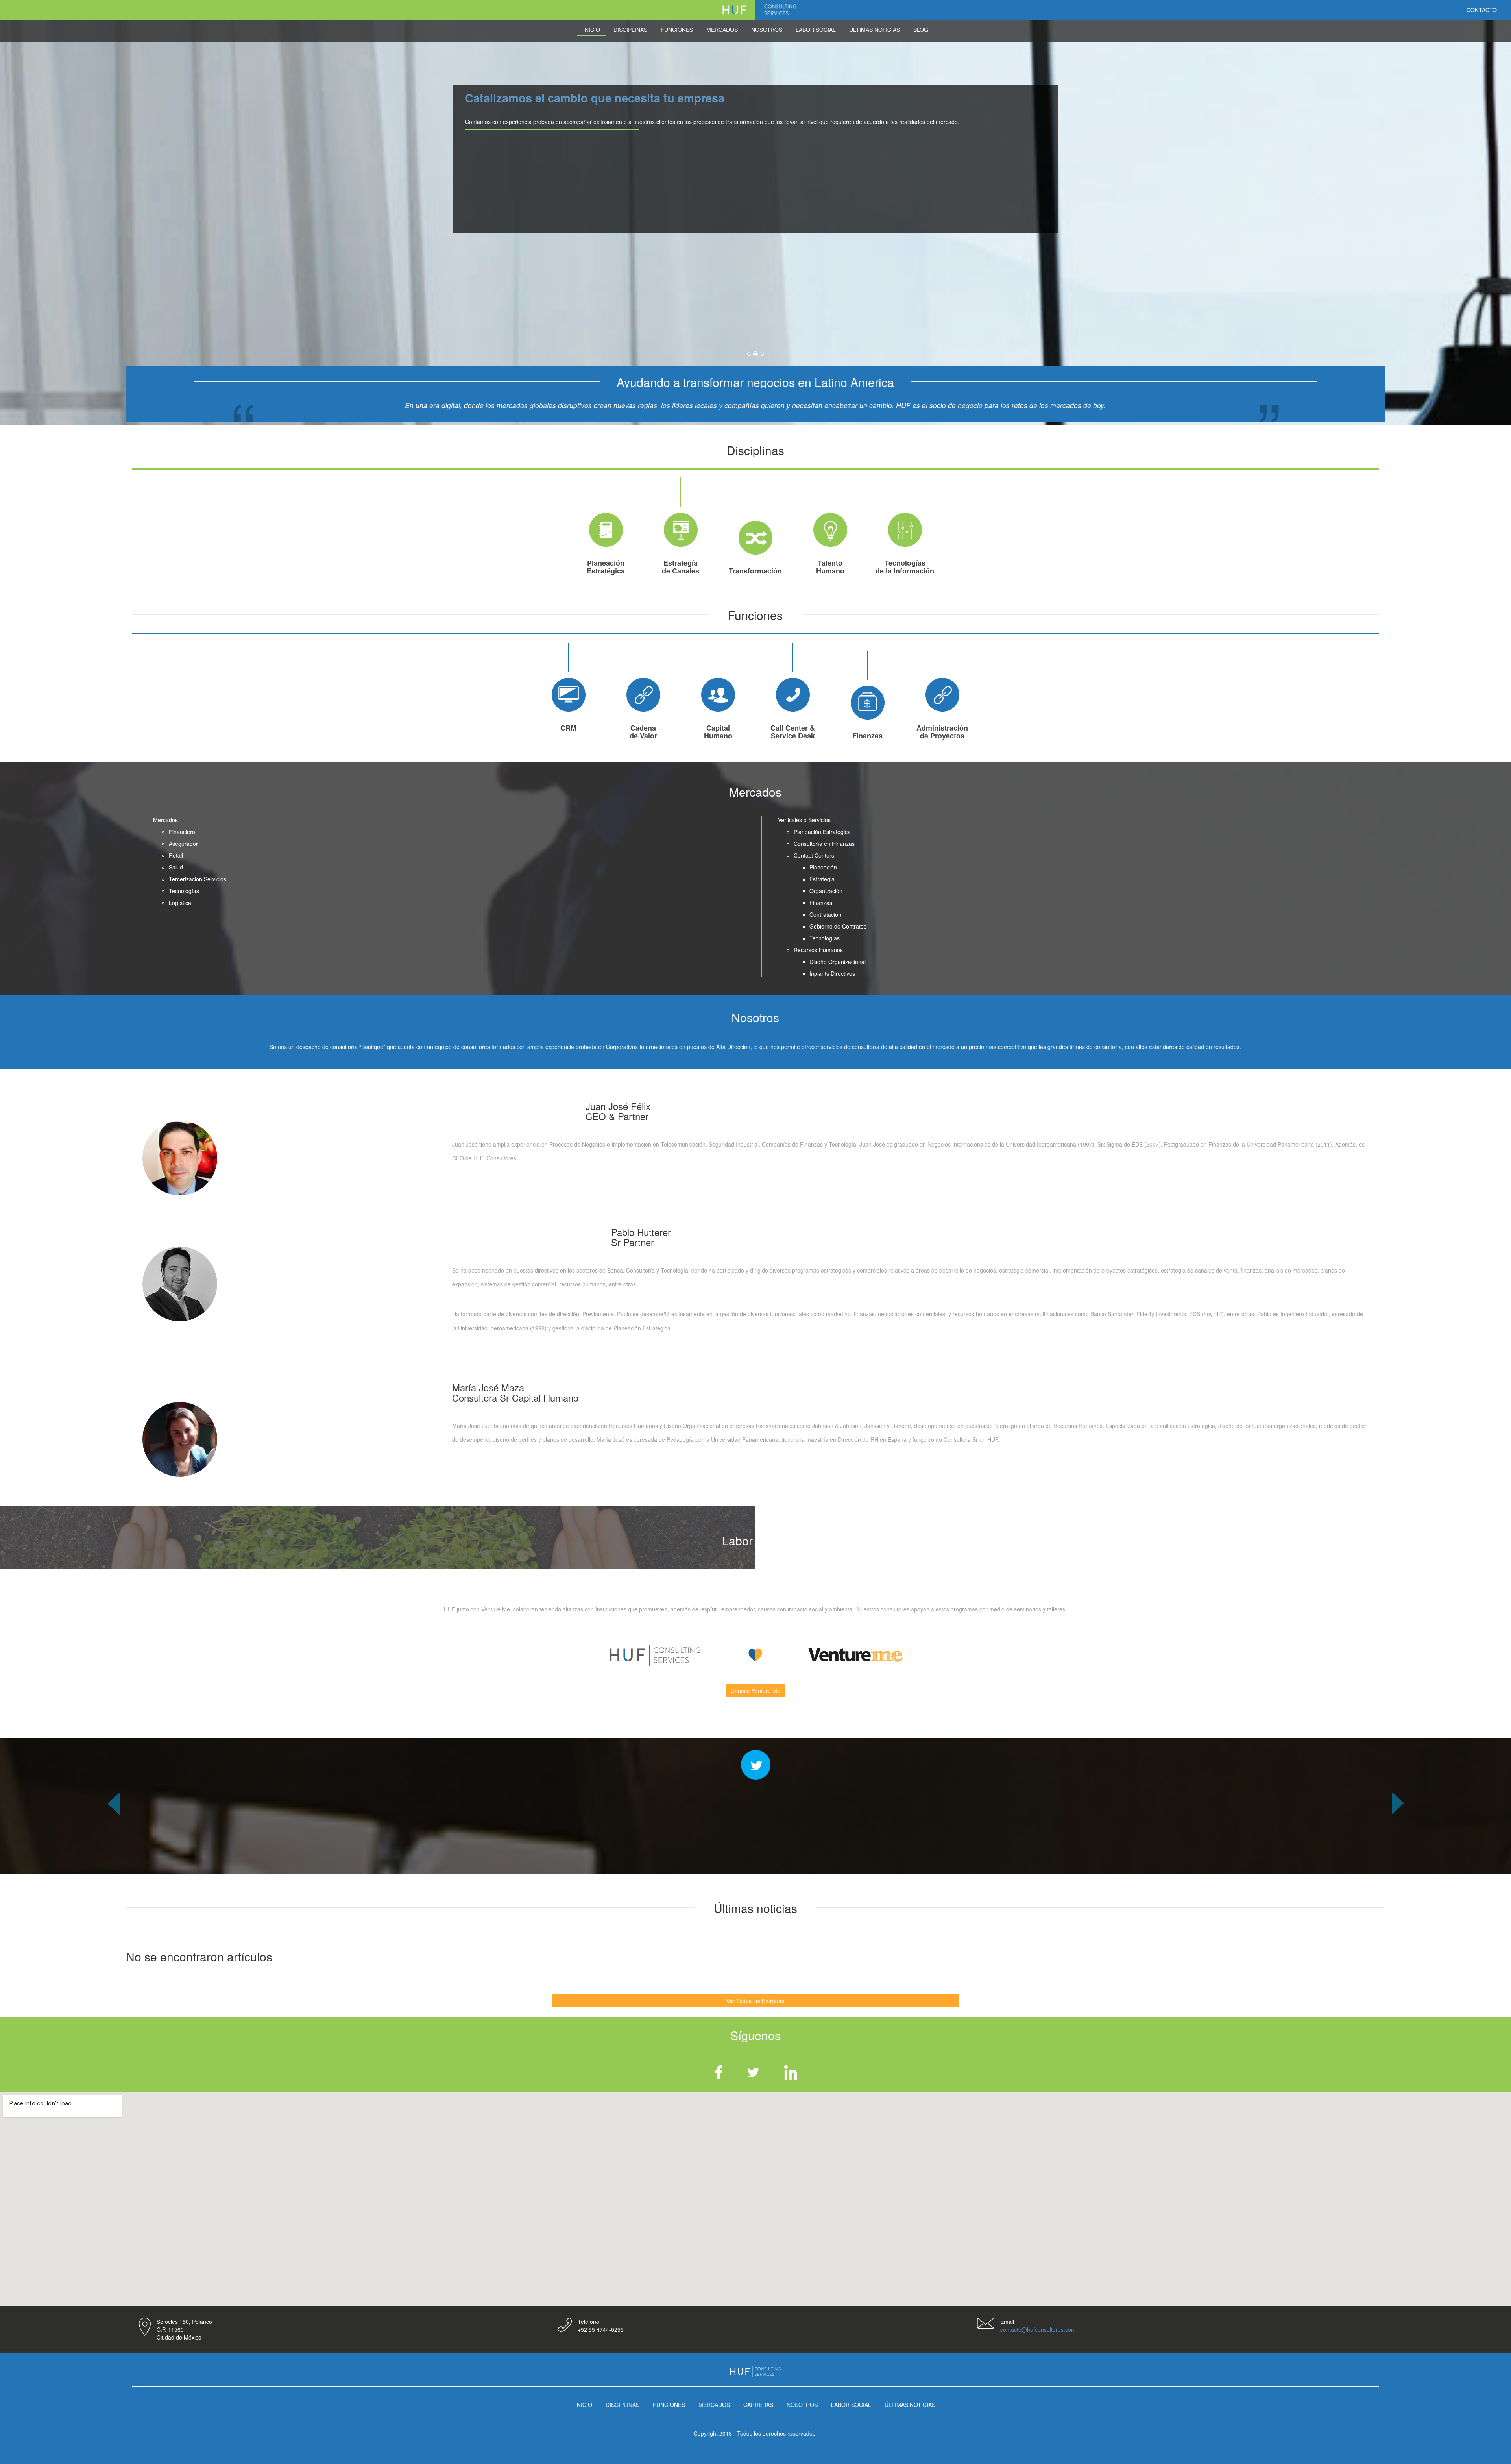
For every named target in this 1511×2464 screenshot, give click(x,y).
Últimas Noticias (875, 30)
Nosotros (767, 30)
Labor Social (816, 30)
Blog (921, 30)
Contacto (1482, 10)
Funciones (677, 30)
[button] (113, 1833)
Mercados (722, 30)
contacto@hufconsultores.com (1038, 2329)
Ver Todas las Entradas (755, 2001)
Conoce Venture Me (755, 1691)
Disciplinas (630, 30)
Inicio (592, 30)
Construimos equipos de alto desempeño (578, 98)
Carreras (758, 2405)
